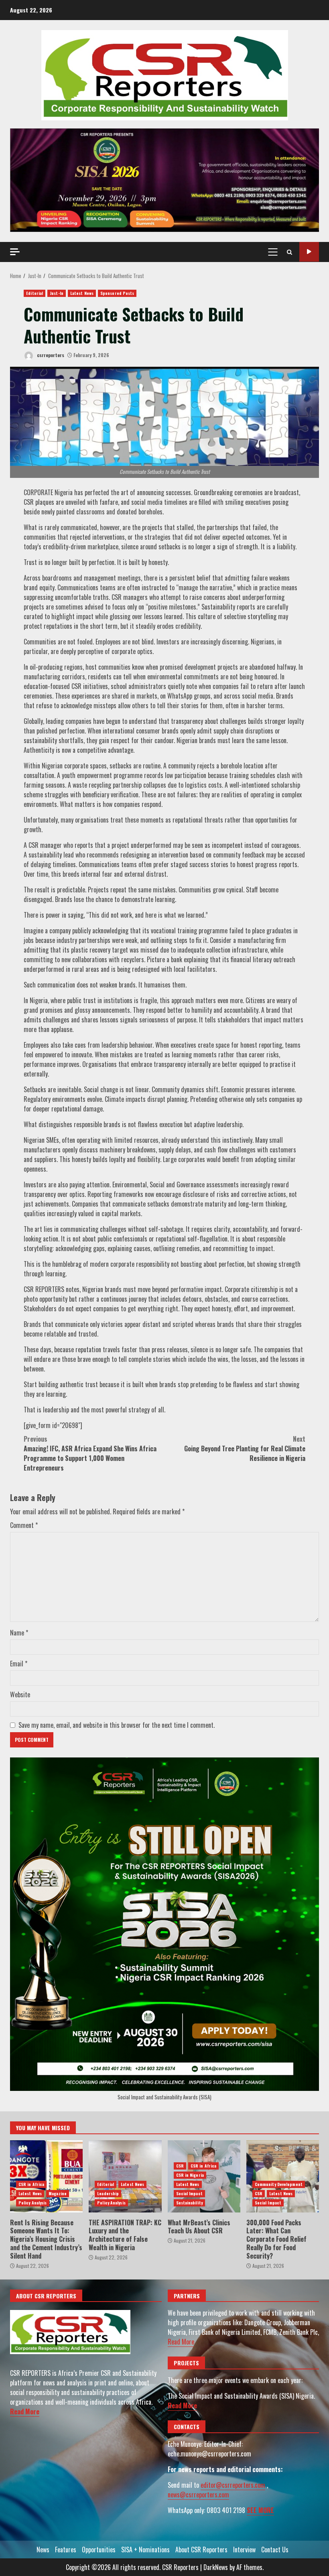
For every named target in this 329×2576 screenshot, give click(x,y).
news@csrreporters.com (198, 2495)
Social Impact (189, 2193)
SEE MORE (260, 2510)
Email (19, 1664)
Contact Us (275, 2550)
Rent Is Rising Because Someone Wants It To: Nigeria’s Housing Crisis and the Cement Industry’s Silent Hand (46, 2176)
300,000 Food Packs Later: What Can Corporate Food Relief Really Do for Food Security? (283, 2176)
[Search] (289, 252)
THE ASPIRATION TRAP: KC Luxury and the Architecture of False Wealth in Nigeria (125, 2176)
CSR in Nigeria (190, 2175)
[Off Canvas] (15, 252)
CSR (180, 2166)
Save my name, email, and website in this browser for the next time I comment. (117, 1725)
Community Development (279, 2184)
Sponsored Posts (117, 293)
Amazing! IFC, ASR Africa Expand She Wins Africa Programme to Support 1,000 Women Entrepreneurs (90, 1453)
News (43, 2550)
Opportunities (99, 2550)
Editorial (35, 293)
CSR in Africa (31, 2184)
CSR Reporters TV (309, 252)
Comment (24, 1525)
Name (19, 1633)
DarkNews (216, 2567)
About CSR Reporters (201, 2550)
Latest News (82, 293)
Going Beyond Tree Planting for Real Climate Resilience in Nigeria (245, 1448)
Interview (244, 2550)
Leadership (108, 2193)
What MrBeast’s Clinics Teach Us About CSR (199, 2227)
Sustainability (189, 2203)
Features (66, 2550)
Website (20, 1694)
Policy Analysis (33, 2203)
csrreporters (50, 355)
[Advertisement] (164, 179)
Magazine (58, 2193)
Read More (25, 2411)
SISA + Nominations (145, 2550)
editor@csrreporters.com (233, 2485)
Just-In (57, 293)
